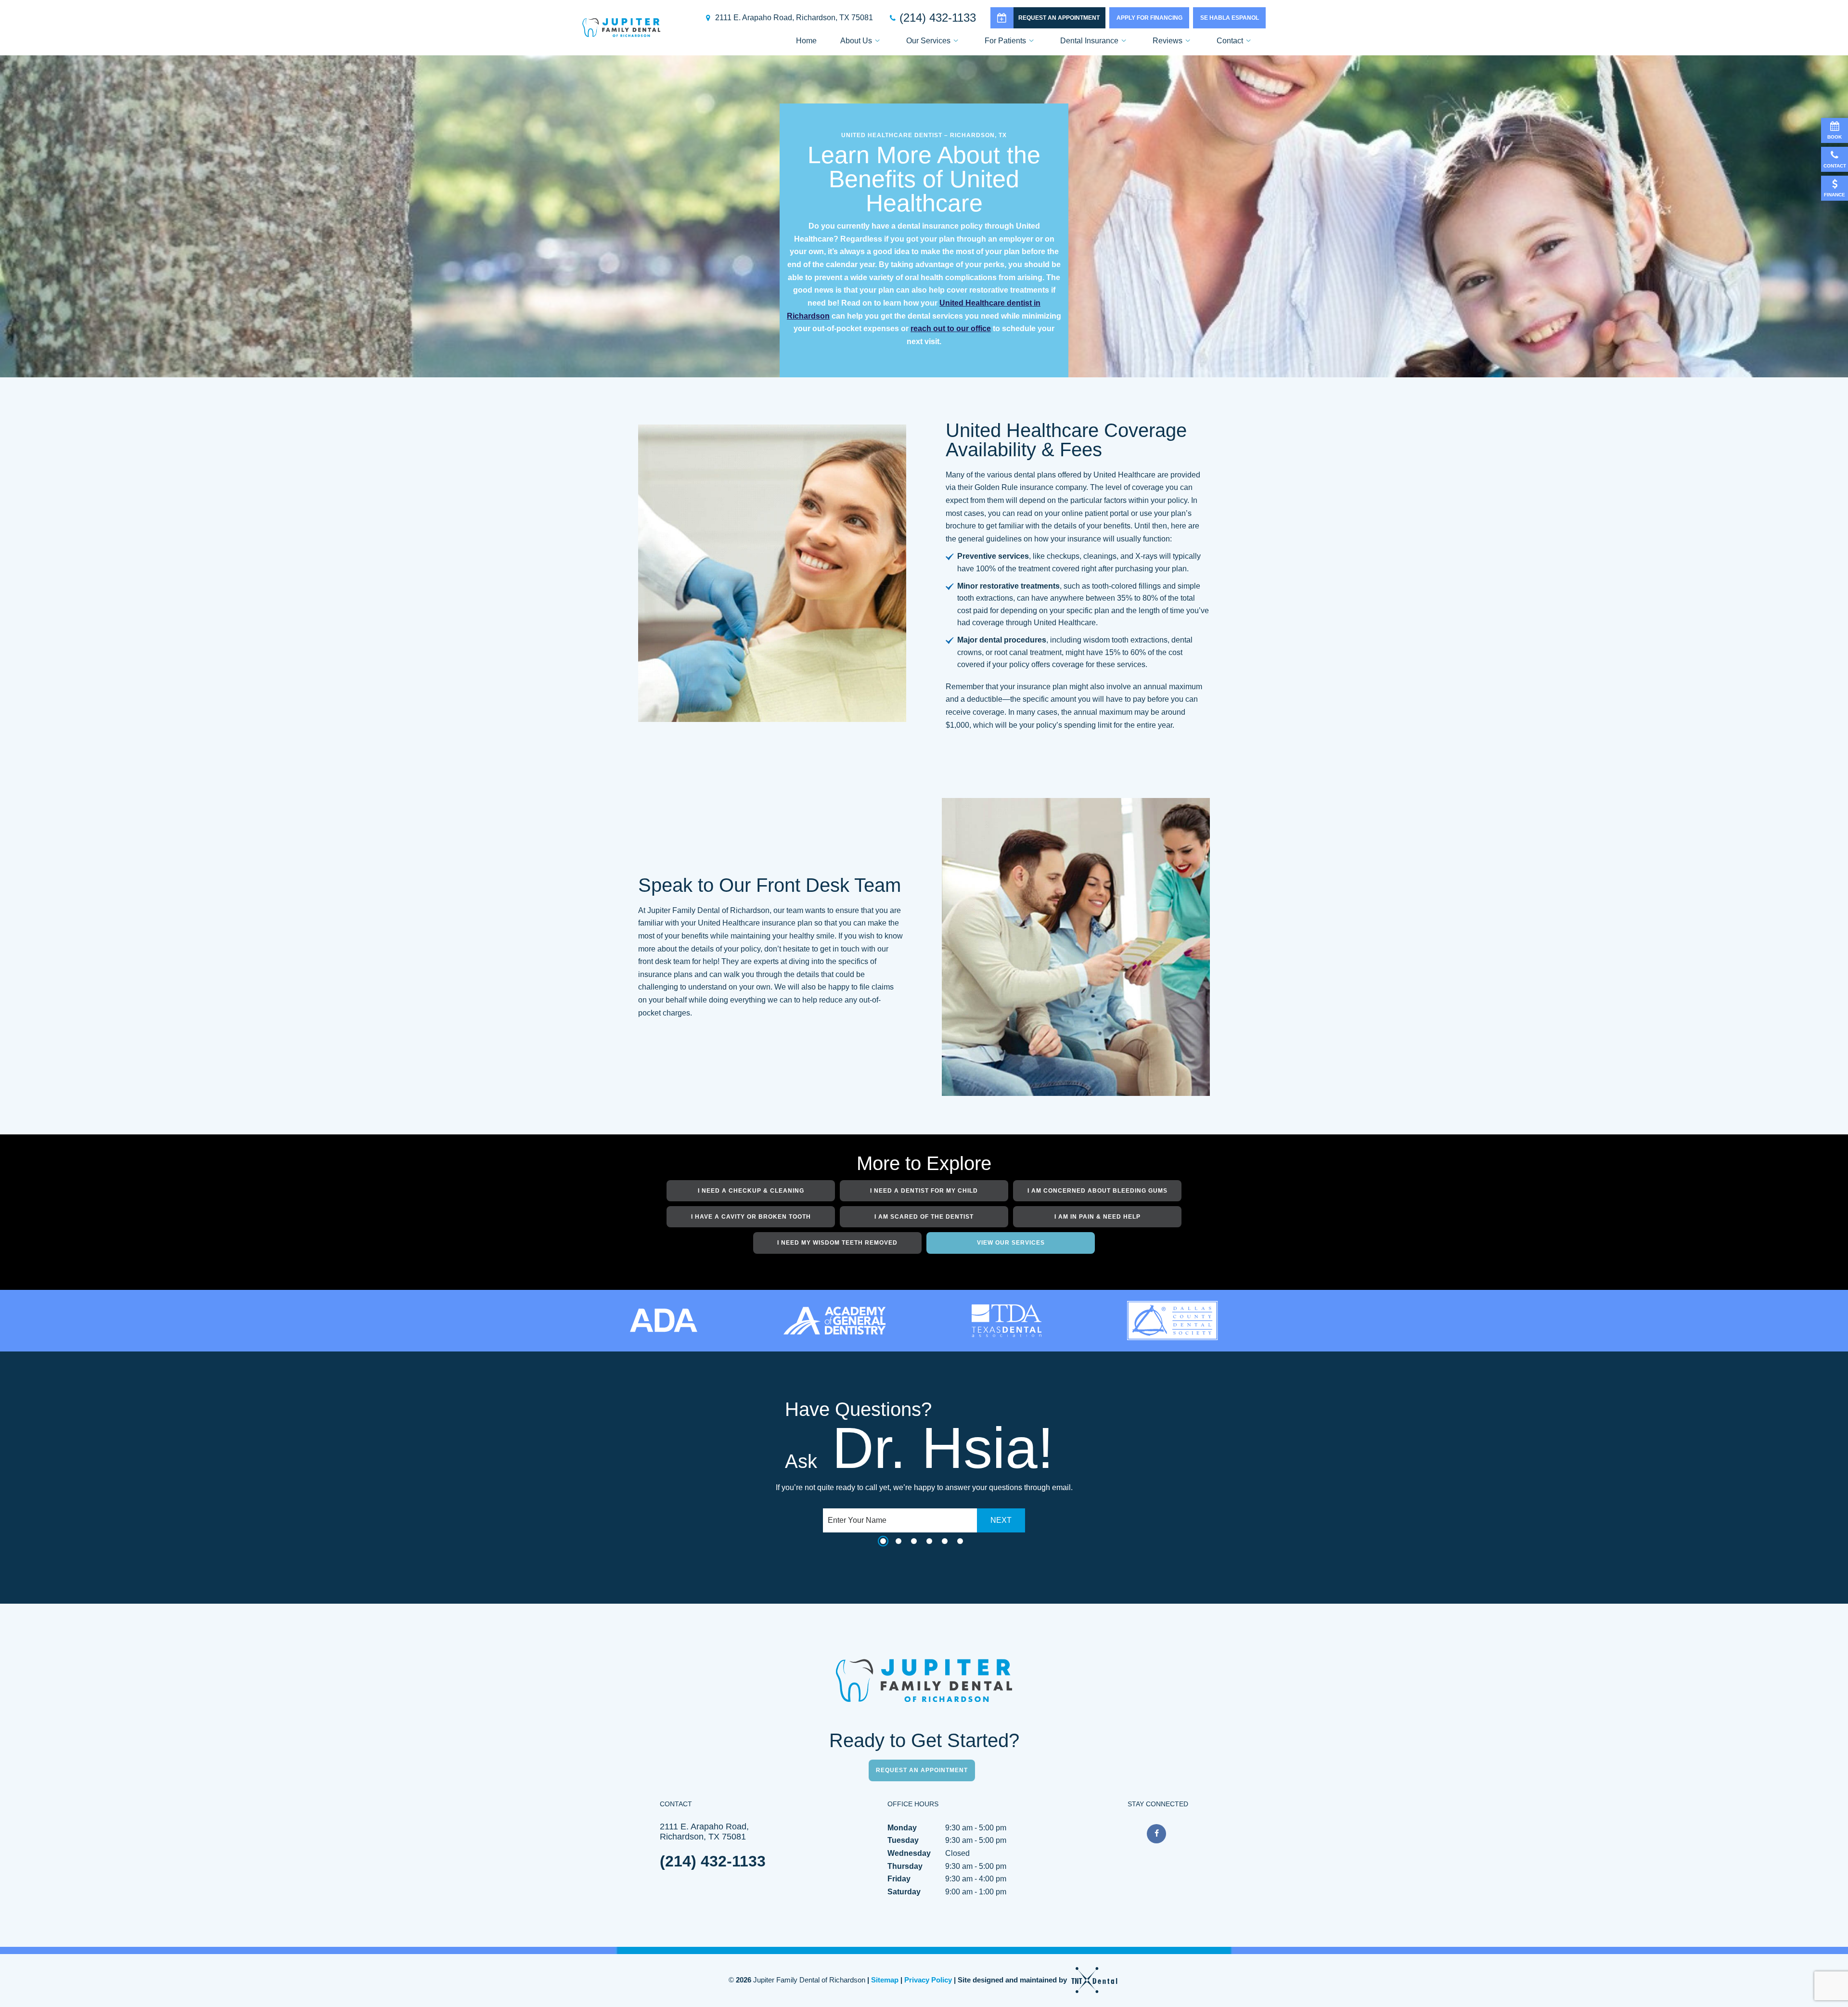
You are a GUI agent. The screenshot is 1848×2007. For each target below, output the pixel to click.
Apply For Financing (1149, 18)
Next (1001, 1520)
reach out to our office (951, 328)
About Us (856, 41)
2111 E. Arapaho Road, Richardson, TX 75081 (794, 18)
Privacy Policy (928, 1980)
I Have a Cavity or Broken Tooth (751, 1217)
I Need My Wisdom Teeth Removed (837, 1243)
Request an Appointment (1059, 18)
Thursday (905, 1866)
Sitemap (885, 1980)
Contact (1230, 41)
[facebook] (1156, 1834)
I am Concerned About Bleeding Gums (1097, 1191)
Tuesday (903, 1840)
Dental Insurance (1089, 41)
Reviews (1168, 41)
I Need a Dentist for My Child (924, 1191)
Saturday (904, 1892)
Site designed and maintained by (1013, 1980)
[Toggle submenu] (877, 41)
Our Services (928, 41)
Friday (899, 1879)
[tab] (883, 1542)
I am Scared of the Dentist (924, 1217)
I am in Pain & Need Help (1097, 1217)
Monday (902, 1828)
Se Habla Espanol (1230, 18)
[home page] (621, 28)
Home (806, 41)
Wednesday (909, 1853)
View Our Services (1011, 1243)
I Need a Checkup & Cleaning (751, 1191)
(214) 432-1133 (938, 18)
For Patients (1005, 41)
